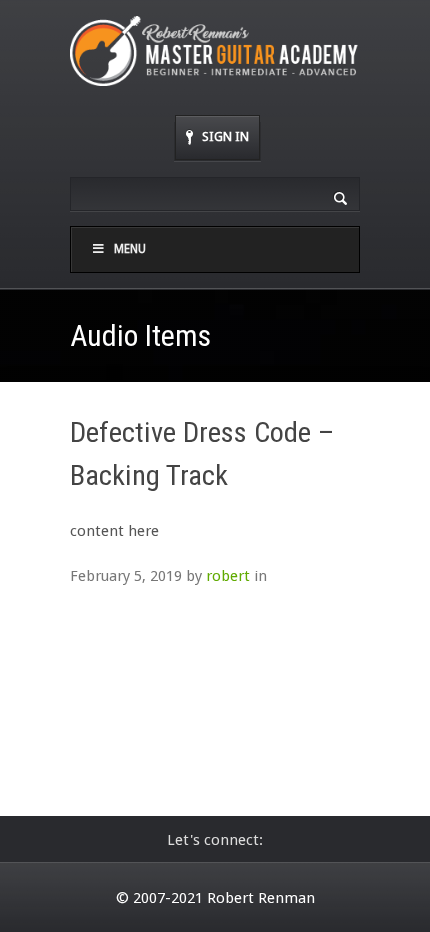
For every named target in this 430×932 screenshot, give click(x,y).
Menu (130, 249)
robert (228, 576)
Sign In (225, 136)
